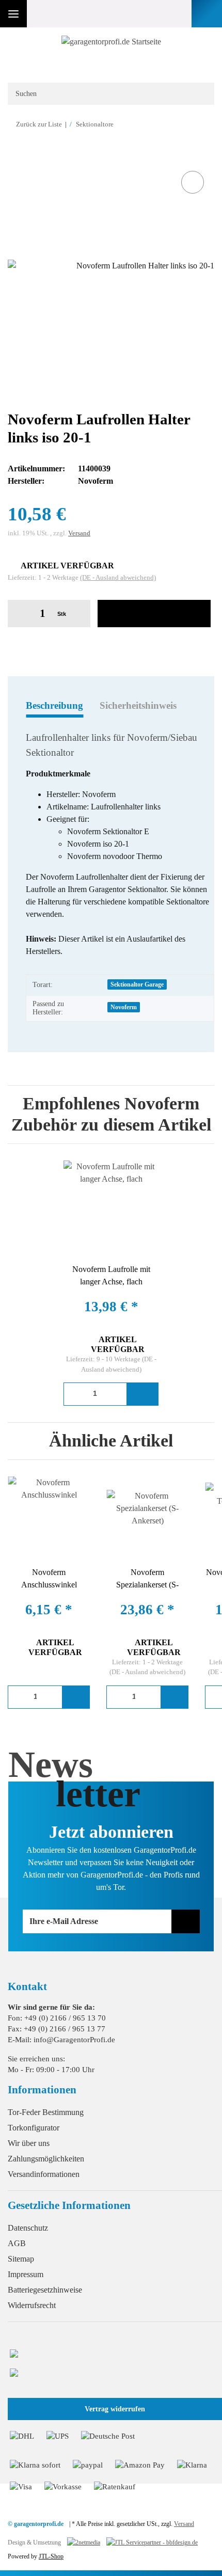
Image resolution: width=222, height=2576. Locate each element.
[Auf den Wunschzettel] (193, 182)
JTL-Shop (51, 2556)
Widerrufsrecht (32, 2305)
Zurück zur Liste (39, 124)
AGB (17, 2243)
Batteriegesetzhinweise (45, 2290)
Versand (79, 533)
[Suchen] (200, 94)
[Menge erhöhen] (79, 614)
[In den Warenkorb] (16, 157)
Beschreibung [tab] (54, 705)
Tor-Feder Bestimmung (46, 2112)
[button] (154, 14)
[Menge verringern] (19, 614)
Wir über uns (29, 2143)
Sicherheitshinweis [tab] (138, 705)
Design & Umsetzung (34, 2542)
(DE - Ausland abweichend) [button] (118, 577)
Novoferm (124, 1007)
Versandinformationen (44, 2174)
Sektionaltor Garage (137, 984)
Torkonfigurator (34, 2128)
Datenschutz (28, 2228)
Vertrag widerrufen (115, 2409)
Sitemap (21, 2259)
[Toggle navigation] (13, 14)
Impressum (26, 2274)
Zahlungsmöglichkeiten (46, 2159)
